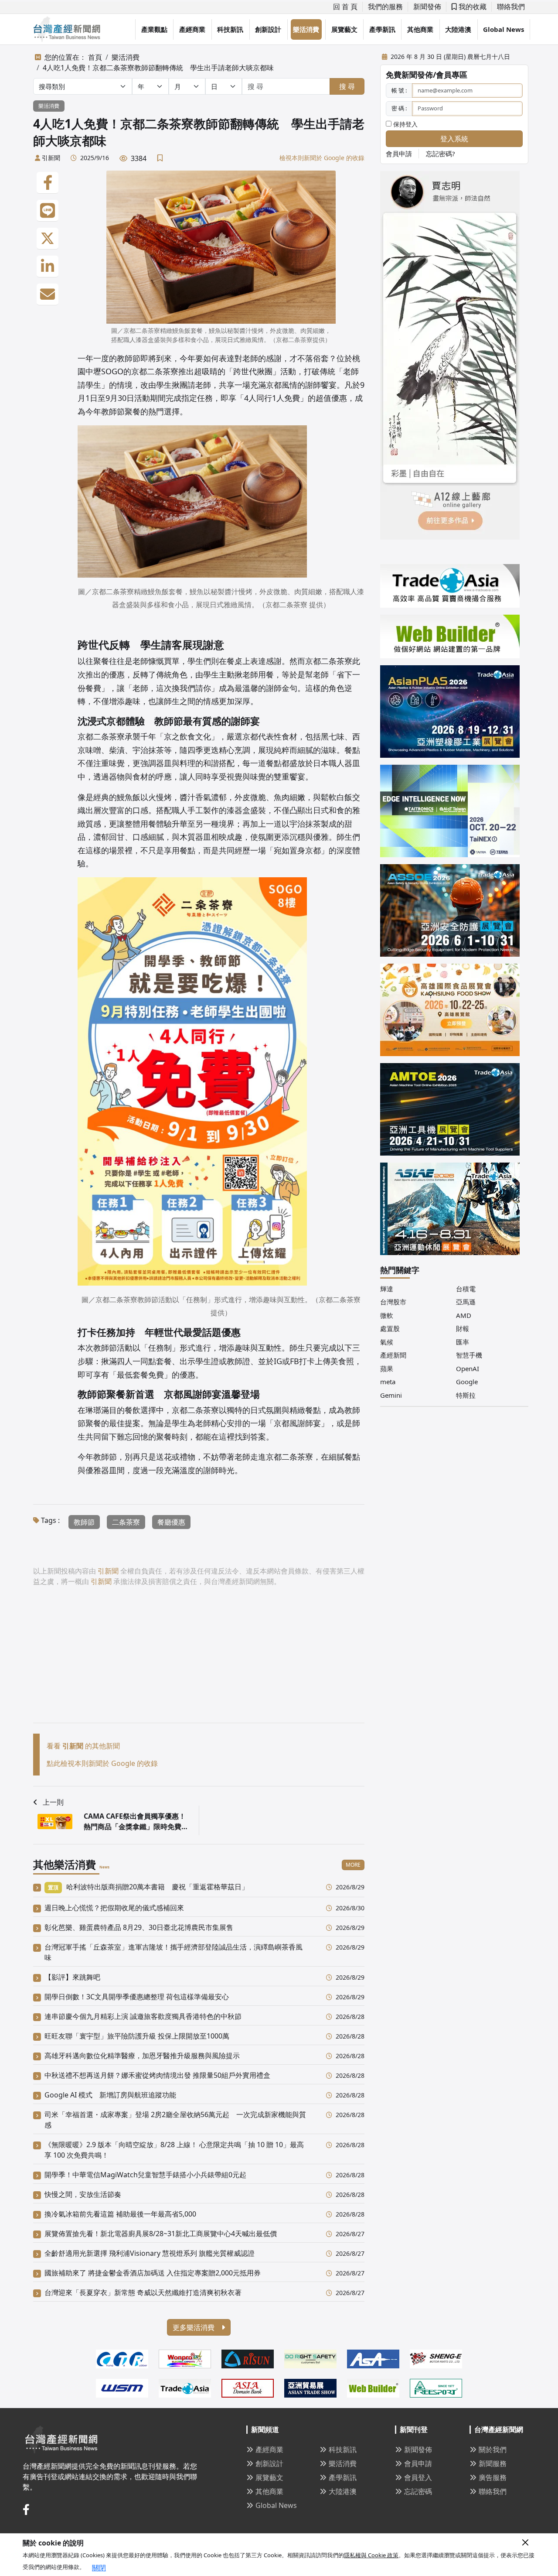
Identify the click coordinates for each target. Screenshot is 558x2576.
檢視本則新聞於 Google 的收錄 (322, 158)
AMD (464, 1315)
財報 (463, 1328)
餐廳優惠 (171, 1522)
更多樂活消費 (194, 2327)
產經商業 (192, 29)
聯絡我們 (511, 7)
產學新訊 (382, 29)
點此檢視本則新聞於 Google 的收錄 (102, 1763)
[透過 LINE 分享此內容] (48, 211)
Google (467, 1382)
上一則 (53, 1802)
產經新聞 (393, 1355)
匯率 (463, 1342)
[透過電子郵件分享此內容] (48, 294)
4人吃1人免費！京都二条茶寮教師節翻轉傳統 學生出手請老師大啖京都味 (158, 68)
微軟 (387, 1315)
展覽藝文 (344, 29)
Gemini (391, 1395)
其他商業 (420, 29)
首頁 (95, 57)
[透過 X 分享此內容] (48, 239)
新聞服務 (493, 2463)
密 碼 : (399, 108)
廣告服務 (493, 2477)
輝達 (387, 1289)
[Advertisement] (199, 1662)
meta (388, 1382)
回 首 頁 (345, 7)
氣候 (387, 1342)
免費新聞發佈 (409, 75)
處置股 (390, 1328)
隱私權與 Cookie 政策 (371, 2555)
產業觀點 (154, 29)
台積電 (466, 1289)
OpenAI (468, 1368)
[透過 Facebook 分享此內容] (48, 183)
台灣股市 (393, 1302)
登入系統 (454, 139)
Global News (504, 29)
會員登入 (418, 2477)
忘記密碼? (441, 154)
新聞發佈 (427, 7)
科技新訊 (230, 29)
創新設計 (268, 29)
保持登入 (405, 124)
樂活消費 (306, 29)
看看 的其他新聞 (83, 1746)
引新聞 (51, 158)
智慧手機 (469, 1355)
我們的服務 (385, 7)
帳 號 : (399, 90)
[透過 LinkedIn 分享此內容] (48, 267)
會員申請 (399, 154)
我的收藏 (472, 7)
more (353, 1865)
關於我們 (493, 2449)
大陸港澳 (458, 29)
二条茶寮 (126, 1522)
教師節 (84, 1522)
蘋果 (387, 1368)
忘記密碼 (418, 2491)
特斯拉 (466, 1395)
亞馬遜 (466, 1302)
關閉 (99, 2568)
